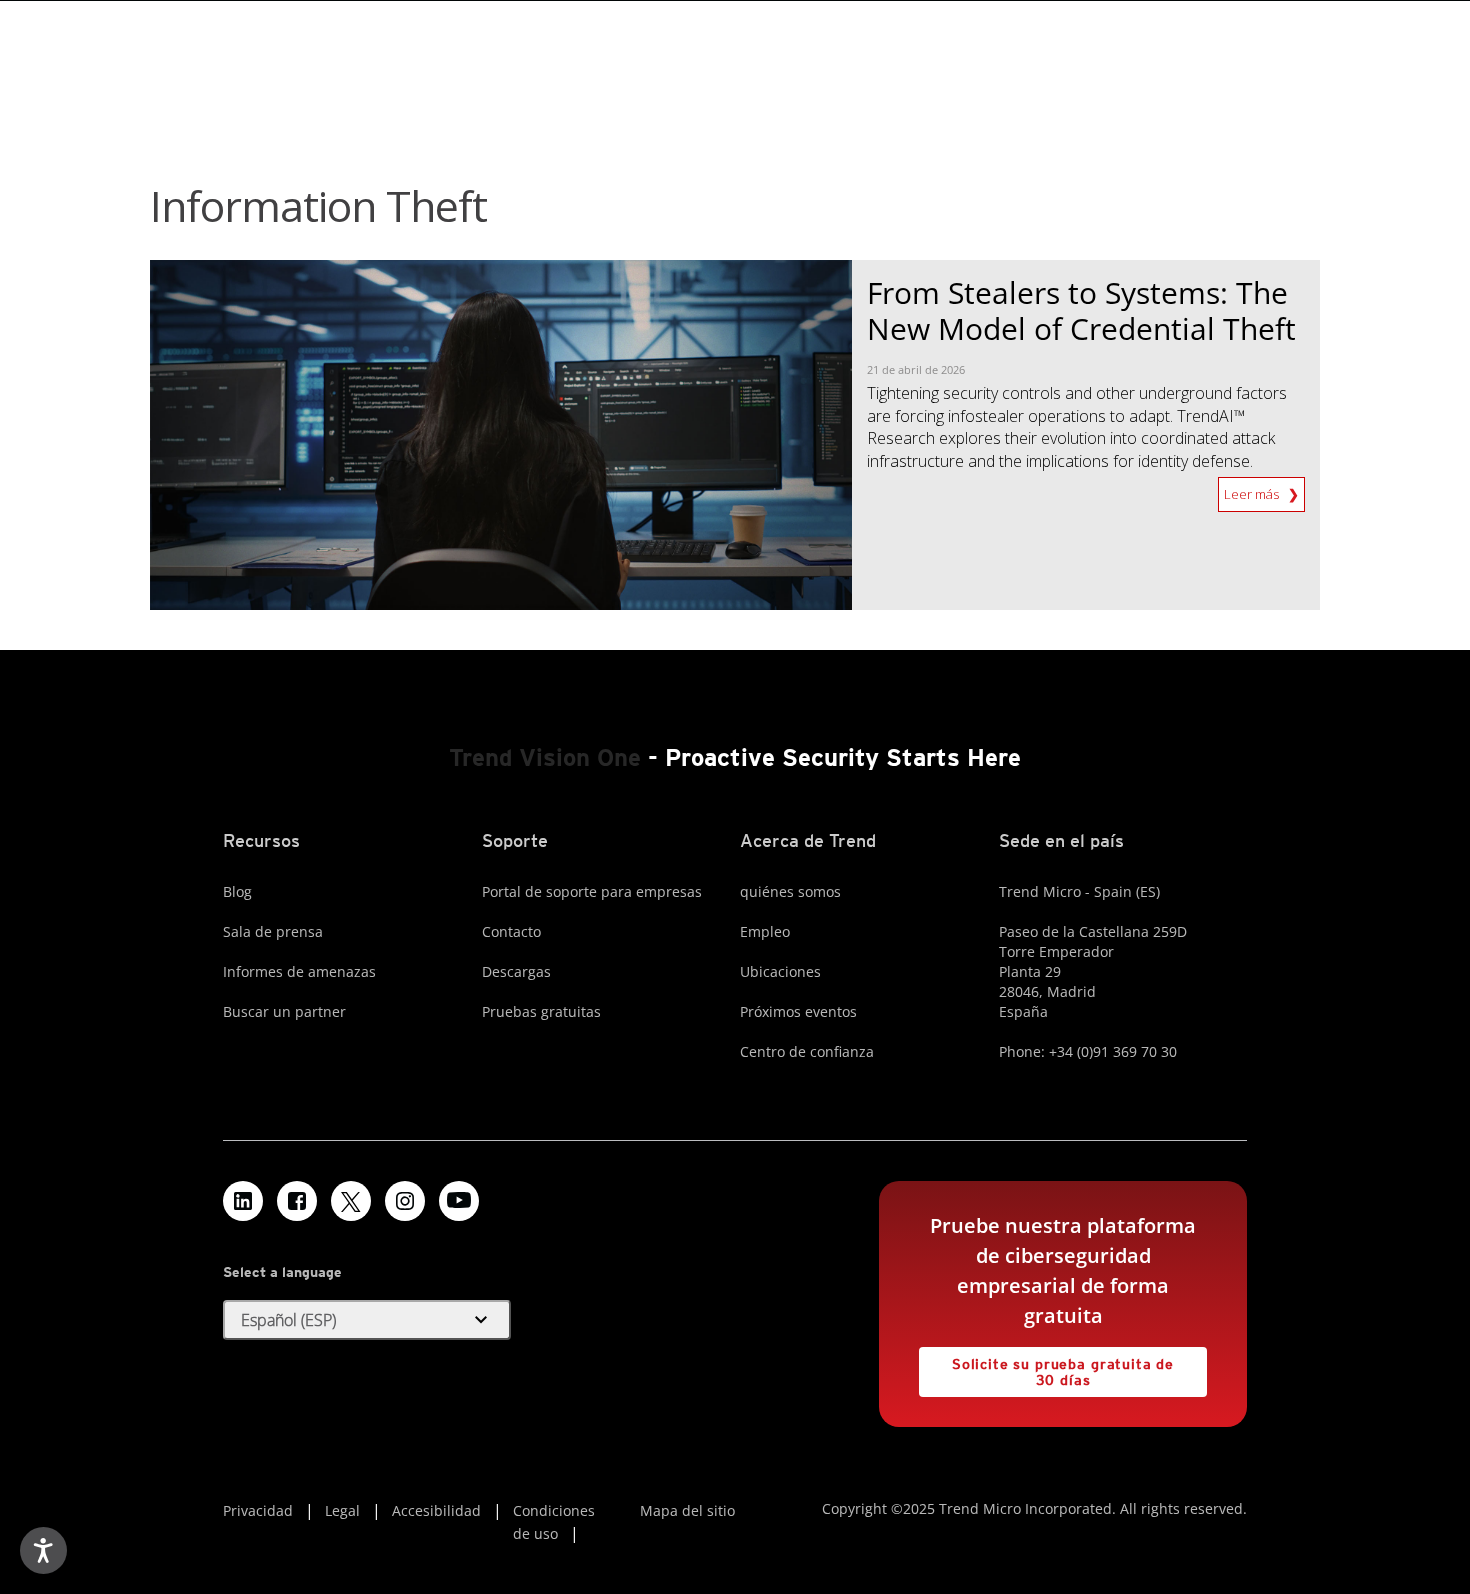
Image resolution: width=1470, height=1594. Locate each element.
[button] (367, 1320)
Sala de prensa (273, 931)
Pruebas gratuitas (541, 1011)
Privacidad (258, 1510)
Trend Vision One (545, 757)
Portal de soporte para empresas (592, 891)
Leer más (1253, 490)
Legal (342, 1510)
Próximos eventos (798, 1011)
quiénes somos (790, 891)
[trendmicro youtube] (459, 1201)
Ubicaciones (780, 971)
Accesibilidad (436, 1510)
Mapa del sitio (687, 1510)
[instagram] (405, 1201)
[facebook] (297, 1201)
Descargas (516, 971)
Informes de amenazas (299, 971)
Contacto (511, 931)
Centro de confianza (807, 1051)
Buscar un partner (284, 1011)
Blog (237, 891)
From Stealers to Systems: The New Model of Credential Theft (1081, 310)
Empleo (765, 931)
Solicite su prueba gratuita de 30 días (1046, 1367)
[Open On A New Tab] (351, 1201)
